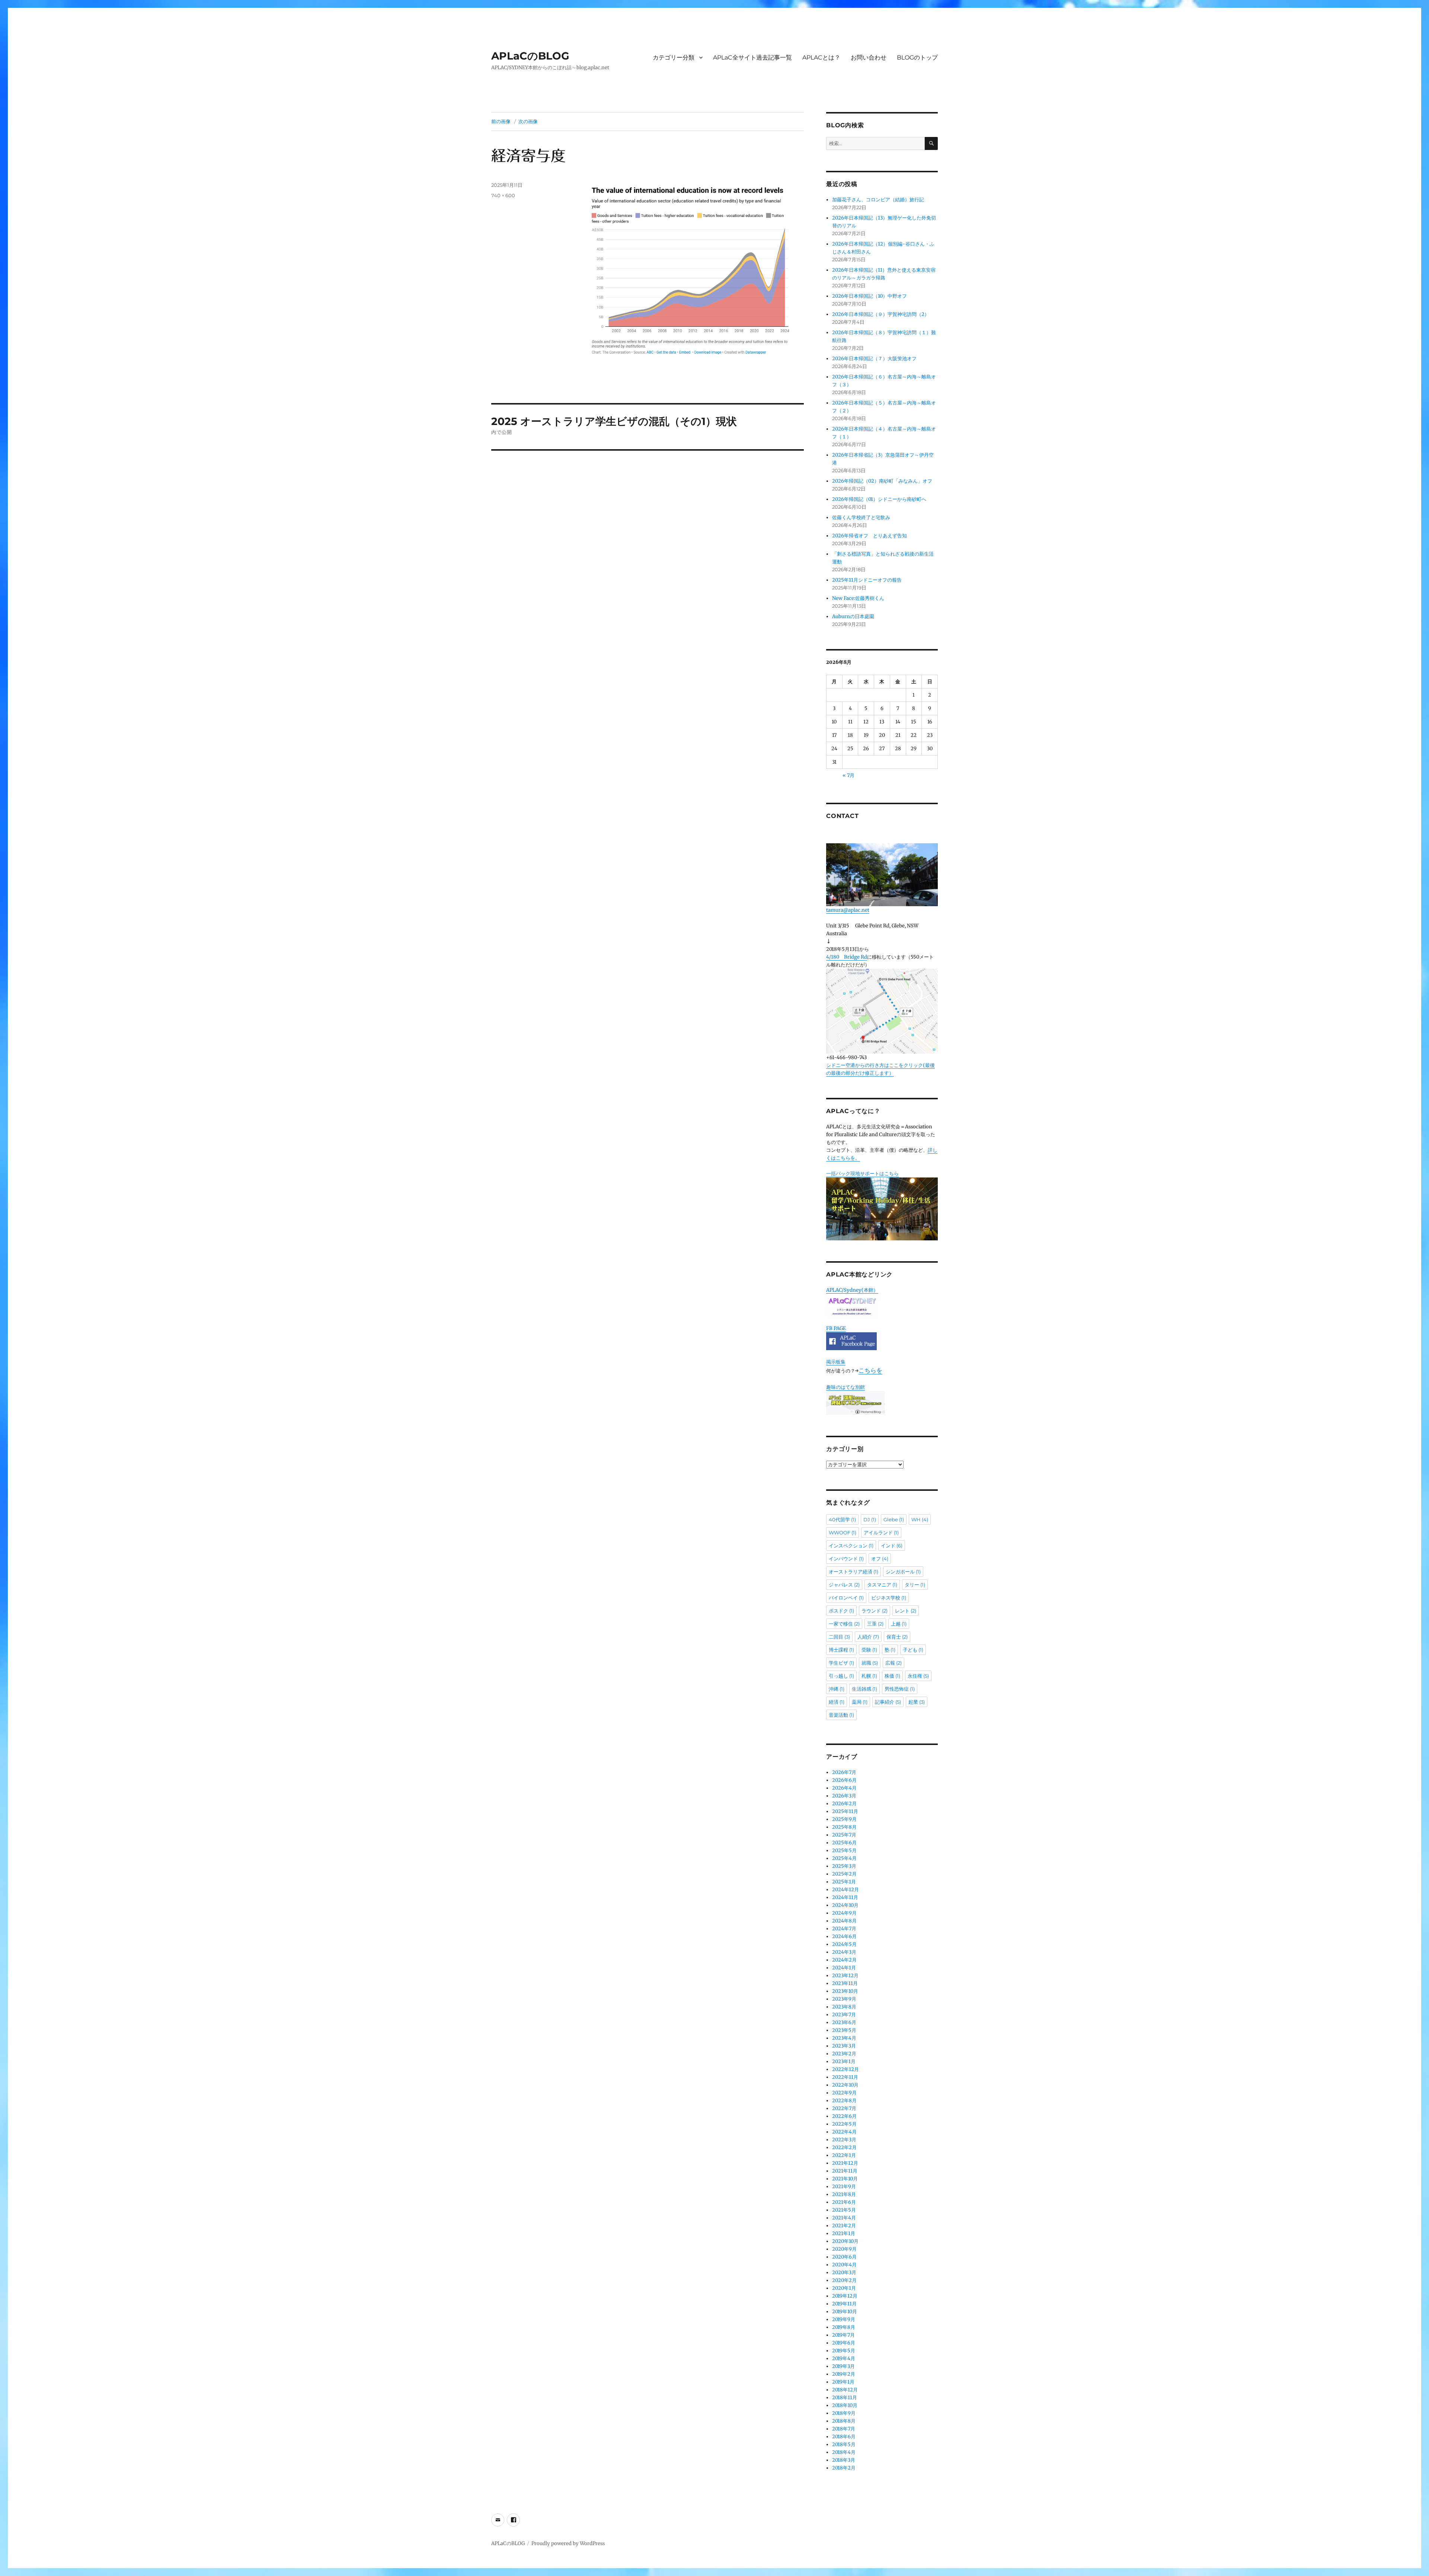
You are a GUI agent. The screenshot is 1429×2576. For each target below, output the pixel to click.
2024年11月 (845, 1897)
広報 (893, 1663)
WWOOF (843, 1533)
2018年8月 (844, 2421)
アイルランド (881, 1533)
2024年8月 (844, 1921)
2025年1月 (844, 1882)
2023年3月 (844, 2046)
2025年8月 (844, 1827)
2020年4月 (844, 2265)
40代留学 (842, 1519)
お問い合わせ (869, 57)
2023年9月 (844, 1999)
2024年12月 (845, 1890)
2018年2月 (844, 2468)
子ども (913, 1650)
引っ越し (841, 1676)
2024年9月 (844, 1913)
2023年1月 (844, 2062)
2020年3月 (844, 2273)
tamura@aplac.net (848, 910)
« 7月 (848, 775)
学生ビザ (841, 1663)
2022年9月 (844, 2093)
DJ (870, 1519)
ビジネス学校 (889, 1598)
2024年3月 (844, 1952)
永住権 (918, 1676)
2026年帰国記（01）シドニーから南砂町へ (879, 499)
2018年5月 (844, 2444)
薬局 (860, 1702)
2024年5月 (844, 1944)
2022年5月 (844, 2124)
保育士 (897, 1637)
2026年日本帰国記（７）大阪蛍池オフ (874, 359)
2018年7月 (844, 2429)
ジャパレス (844, 1585)
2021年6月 (844, 2202)
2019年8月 (844, 2327)
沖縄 (837, 1689)
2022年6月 (844, 2116)
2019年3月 (843, 2366)
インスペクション (851, 1546)
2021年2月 (844, 2226)
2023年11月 (845, 1983)
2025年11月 (845, 1811)
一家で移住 (844, 1624)
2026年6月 (844, 1780)
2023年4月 (844, 2038)
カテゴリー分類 (674, 57)
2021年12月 (845, 2163)
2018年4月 (844, 2452)
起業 (917, 1702)
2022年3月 (844, 2140)
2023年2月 (844, 2054)
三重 (875, 1624)
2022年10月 (845, 2085)
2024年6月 (844, 1936)
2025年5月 (844, 1850)
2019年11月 (844, 2304)
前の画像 (501, 121)
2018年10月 (845, 2405)
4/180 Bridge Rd (847, 957)
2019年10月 (845, 2312)
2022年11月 (845, 2077)
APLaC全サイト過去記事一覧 (752, 57)
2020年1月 (844, 2288)
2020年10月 (845, 2241)
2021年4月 (844, 2218)
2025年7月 (844, 1835)
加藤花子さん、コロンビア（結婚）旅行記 (878, 200)
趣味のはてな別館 (845, 1387)
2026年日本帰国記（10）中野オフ (869, 296)
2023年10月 (845, 1991)
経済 (837, 1702)
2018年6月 (844, 2437)
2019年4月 (844, 2358)
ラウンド (875, 1611)
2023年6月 (844, 2022)
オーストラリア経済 (853, 1572)
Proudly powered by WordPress (568, 2543)
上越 (899, 1624)
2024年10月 (845, 1905)
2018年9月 (844, 2413)
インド (892, 1546)
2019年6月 (844, 2343)
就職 (870, 1663)
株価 (892, 1676)
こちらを (870, 1370)
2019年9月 (844, 2319)
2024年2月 (844, 1960)
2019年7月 (843, 2335)
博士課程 (841, 1650)
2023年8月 (844, 2007)
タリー (915, 1585)
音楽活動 (841, 1715)
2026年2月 (844, 1804)
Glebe (894, 1519)
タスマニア (882, 1585)
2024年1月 (844, 1968)
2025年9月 (844, 1819)
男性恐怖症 (900, 1689)
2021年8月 (844, 2194)
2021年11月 (845, 2171)
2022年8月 (844, 2101)
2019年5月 (844, 2351)
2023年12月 (845, 1976)
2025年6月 (844, 1843)
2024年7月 (844, 1929)
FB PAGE (836, 1328)
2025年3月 (844, 1866)
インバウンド (846, 1559)
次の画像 (528, 121)
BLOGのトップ (917, 57)
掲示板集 (836, 1362)
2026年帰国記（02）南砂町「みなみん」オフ (882, 481)
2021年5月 (844, 2210)
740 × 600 (503, 195)
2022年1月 (844, 2155)
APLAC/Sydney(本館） (852, 1290)
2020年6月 (844, 2257)
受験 (869, 1650)
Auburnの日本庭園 (856, 616)
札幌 (869, 1676)
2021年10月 (845, 2179)
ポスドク (841, 1611)
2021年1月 (844, 2233)
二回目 (839, 1637)
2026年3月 (844, 1796)
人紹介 (868, 1637)
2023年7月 (844, 2015)
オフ (880, 1559)
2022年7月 (844, 2108)
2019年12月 (845, 2296)
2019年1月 (843, 2382)
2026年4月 (844, 1788)
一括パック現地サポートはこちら (862, 1174)
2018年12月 (845, 2390)
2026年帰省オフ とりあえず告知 (872, 536)
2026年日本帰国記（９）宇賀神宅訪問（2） (881, 314)
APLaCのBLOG (530, 56)
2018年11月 (845, 2398)
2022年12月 (845, 2069)
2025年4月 (844, 1858)
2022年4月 (844, 2132)
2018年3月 (844, 2460)
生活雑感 (864, 1689)
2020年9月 (844, 2249)
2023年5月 (844, 2030)
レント (906, 1611)
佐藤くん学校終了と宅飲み (861, 517)
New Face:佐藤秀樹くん (858, 598)
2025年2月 (844, 1874)
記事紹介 (888, 1702)
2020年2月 (844, 2280)
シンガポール (903, 1572)
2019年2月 (844, 2374)
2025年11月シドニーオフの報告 (867, 580)
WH (920, 1519)
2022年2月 (844, 2147)
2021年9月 (844, 2187)
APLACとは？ (821, 57)
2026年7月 (844, 1772)
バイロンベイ (846, 1598)
